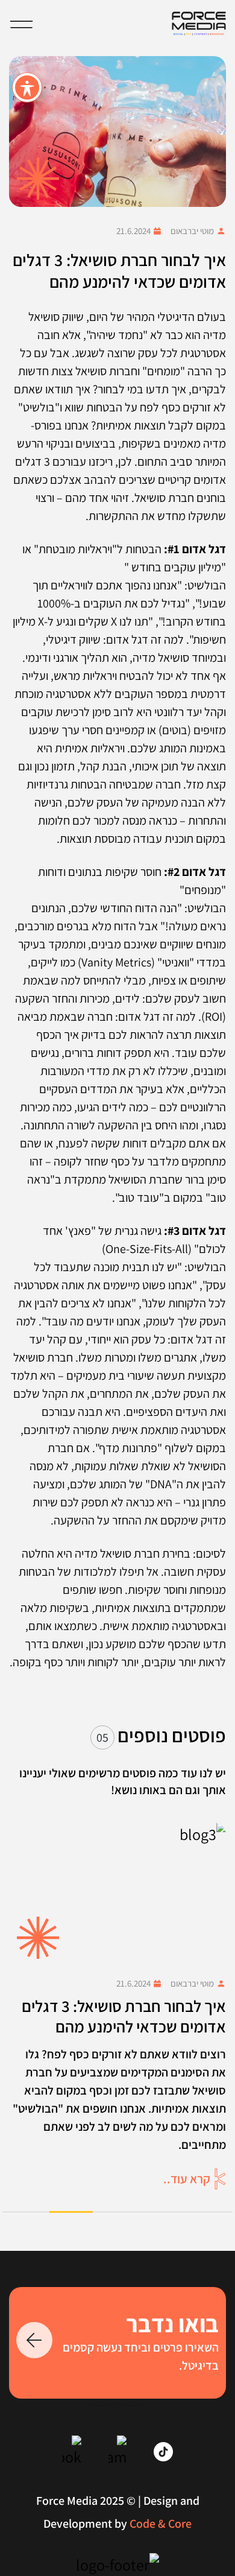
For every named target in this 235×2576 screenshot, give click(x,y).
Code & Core (161, 2524)
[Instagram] (117, 2452)
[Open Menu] (21, 24)
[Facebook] (72, 2452)
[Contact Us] (34, 2340)
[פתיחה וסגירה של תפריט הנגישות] (27, 87)
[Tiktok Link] (163, 2452)
